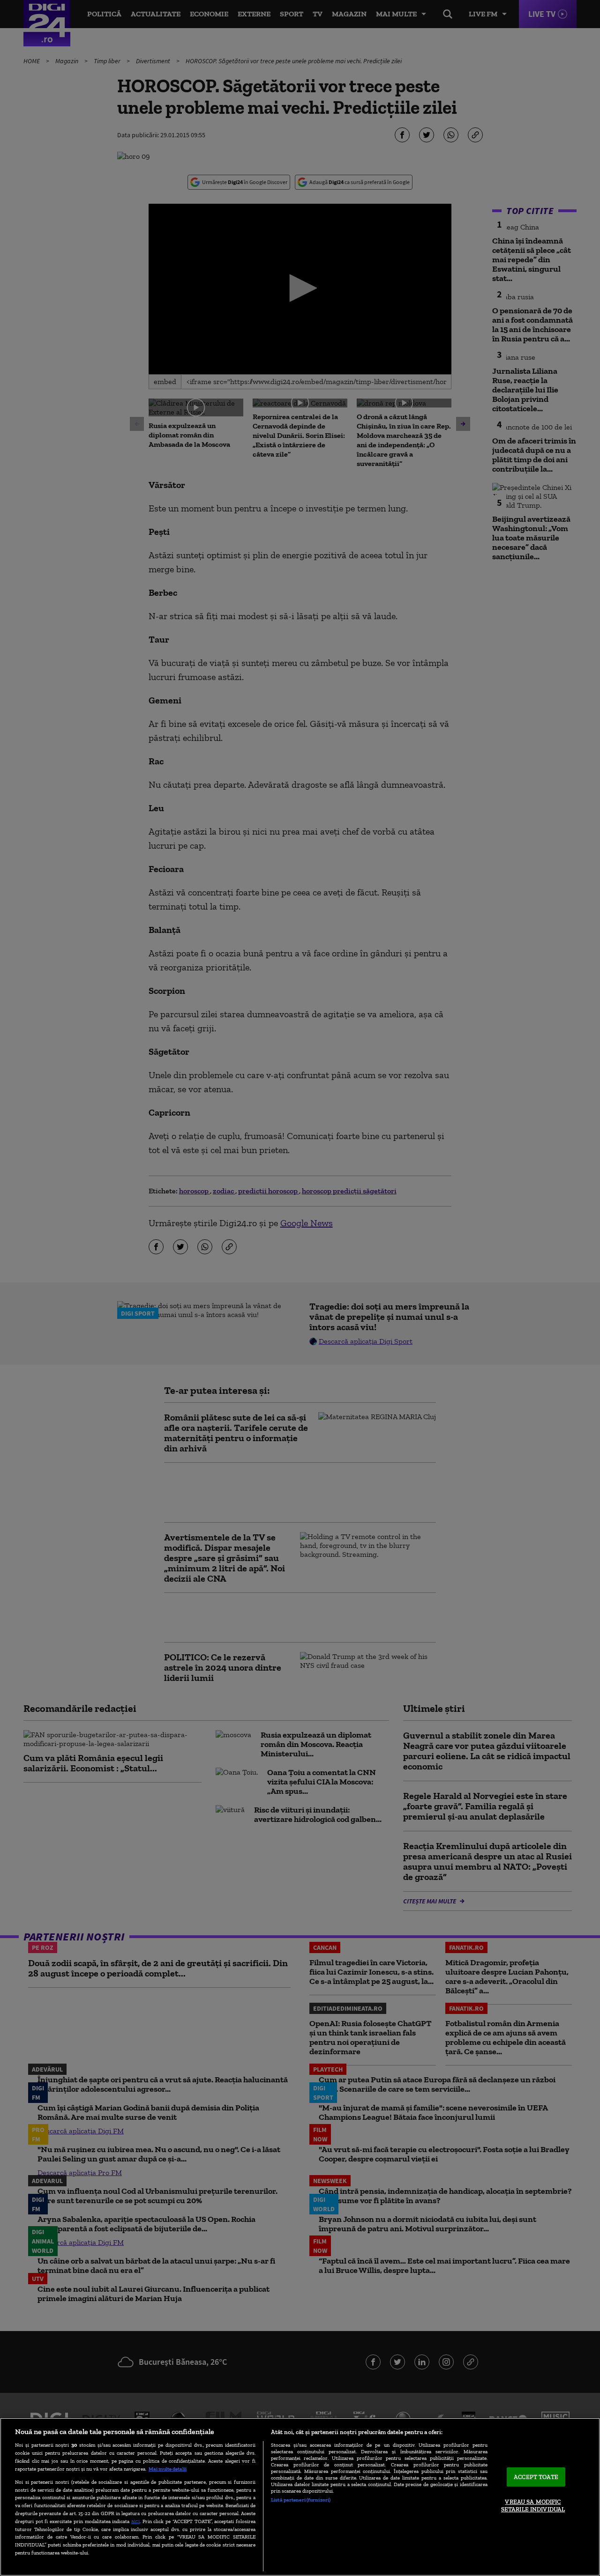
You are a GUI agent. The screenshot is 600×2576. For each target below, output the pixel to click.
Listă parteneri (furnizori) (301, 2500)
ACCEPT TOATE (536, 2477)
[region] (300, 2497)
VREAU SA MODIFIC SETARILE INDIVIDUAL (533, 2506)
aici (135, 2521)
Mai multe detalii (168, 2469)
